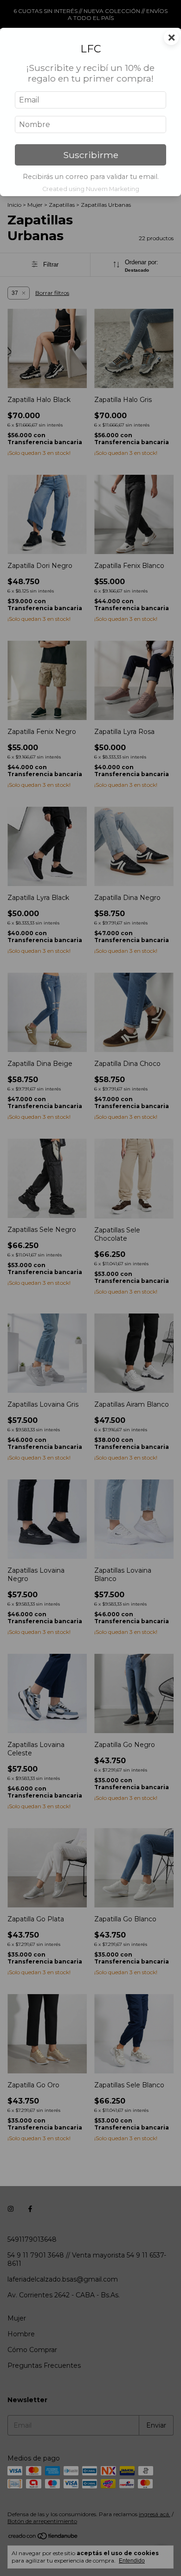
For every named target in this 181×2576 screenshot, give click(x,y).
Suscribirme (91, 155)
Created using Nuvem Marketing (91, 189)
